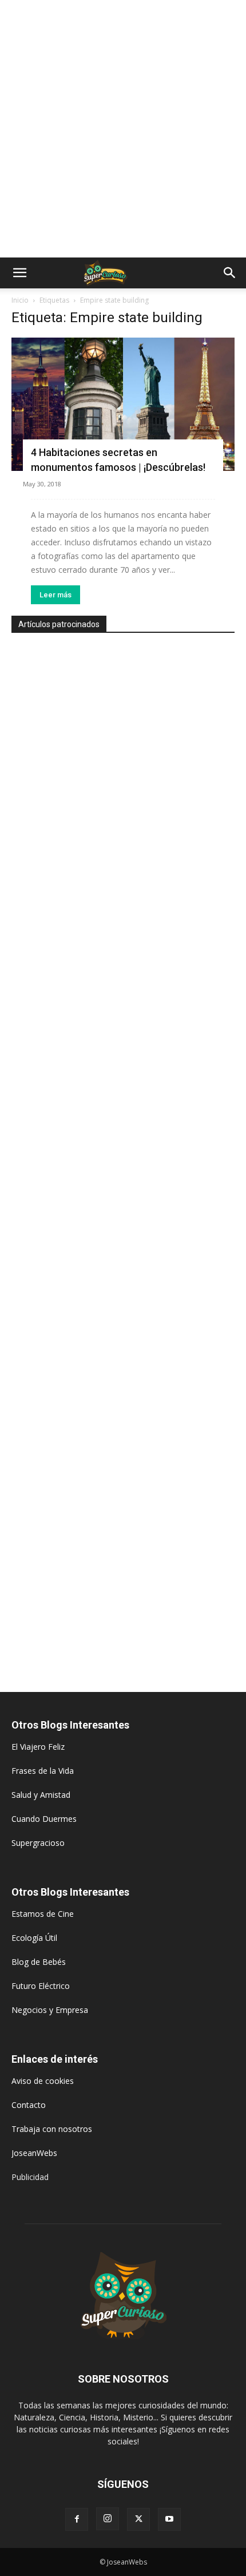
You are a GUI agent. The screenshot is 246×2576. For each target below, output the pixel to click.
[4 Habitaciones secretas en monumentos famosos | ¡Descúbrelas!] (123, 404)
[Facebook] (77, 2519)
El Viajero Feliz (38, 1747)
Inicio (20, 300)
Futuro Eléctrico (41, 1986)
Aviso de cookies (43, 2081)
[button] (19, 273)
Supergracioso (38, 1843)
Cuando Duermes (44, 1819)
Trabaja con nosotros (52, 2129)
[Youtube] (169, 2519)
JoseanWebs (34, 2153)
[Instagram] (108, 2519)
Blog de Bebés (39, 1962)
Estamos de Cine (43, 1914)
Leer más (55, 595)
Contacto (29, 2105)
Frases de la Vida (43, 1771)
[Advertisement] (123, 129)
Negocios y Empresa (50, 2010)
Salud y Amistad (41, 1795)
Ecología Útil (34, 1938)
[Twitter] (138, 2519)
